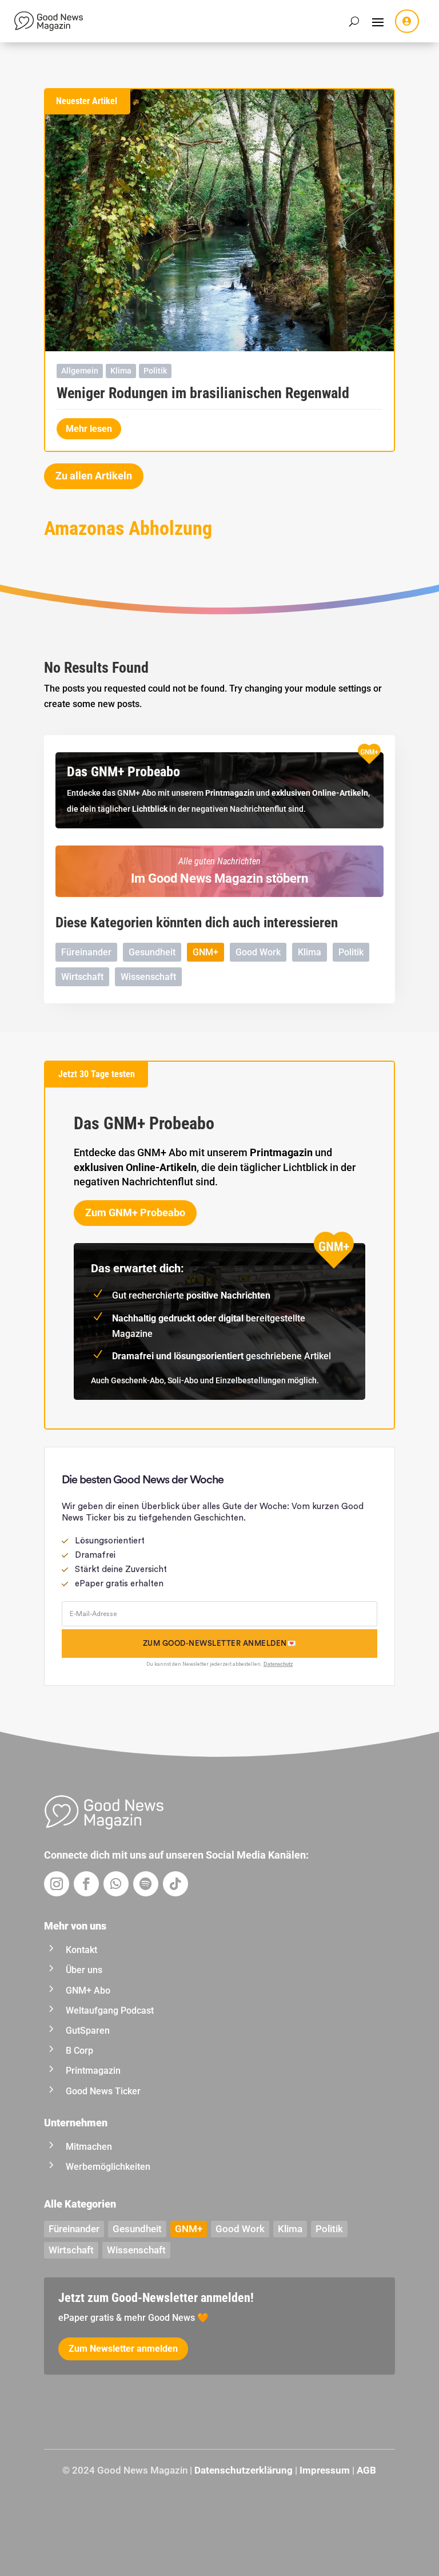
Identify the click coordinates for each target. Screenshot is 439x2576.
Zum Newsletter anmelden (123, 2349)
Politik (155, 371)
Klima (121, 371)
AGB (366, 2470)
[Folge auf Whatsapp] (116, 1884)
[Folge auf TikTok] (175, 1884)
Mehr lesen (89, 429)
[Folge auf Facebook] (86, 1884)
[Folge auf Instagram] (57, 1884)
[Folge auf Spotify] (146, 1884)
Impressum (325, 2470)
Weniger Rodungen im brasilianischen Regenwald (203, 393)
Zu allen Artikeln (94, 476)
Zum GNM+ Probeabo (135, 1212)
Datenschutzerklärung (244, 2470)
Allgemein (80, 371)
